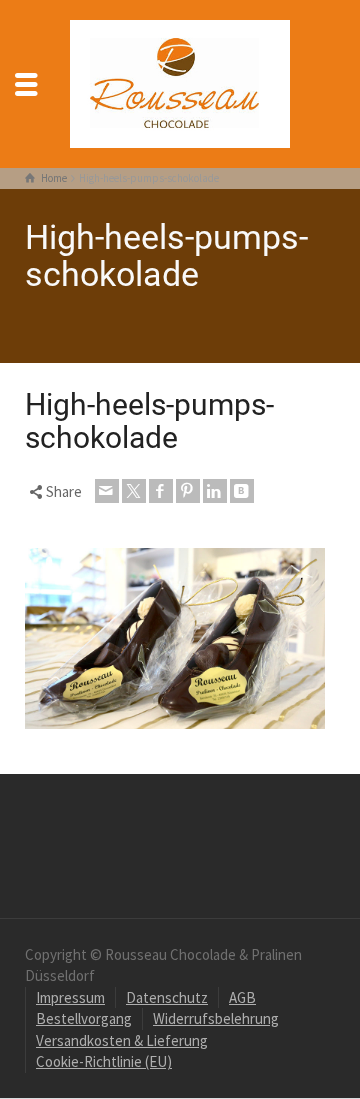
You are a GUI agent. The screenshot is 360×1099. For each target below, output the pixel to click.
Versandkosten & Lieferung (122, 1040)
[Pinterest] (188, 491)
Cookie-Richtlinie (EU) (104, 1061)
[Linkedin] (215, 491)
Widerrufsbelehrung (216, 1018)
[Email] (107, 491)
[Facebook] (161, 491)
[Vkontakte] (242, 491)
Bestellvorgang (84, 1018)
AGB (242, 997)
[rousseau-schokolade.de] (180, 81)
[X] (134, 491)
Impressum (70, 997)
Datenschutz (167, 997)
